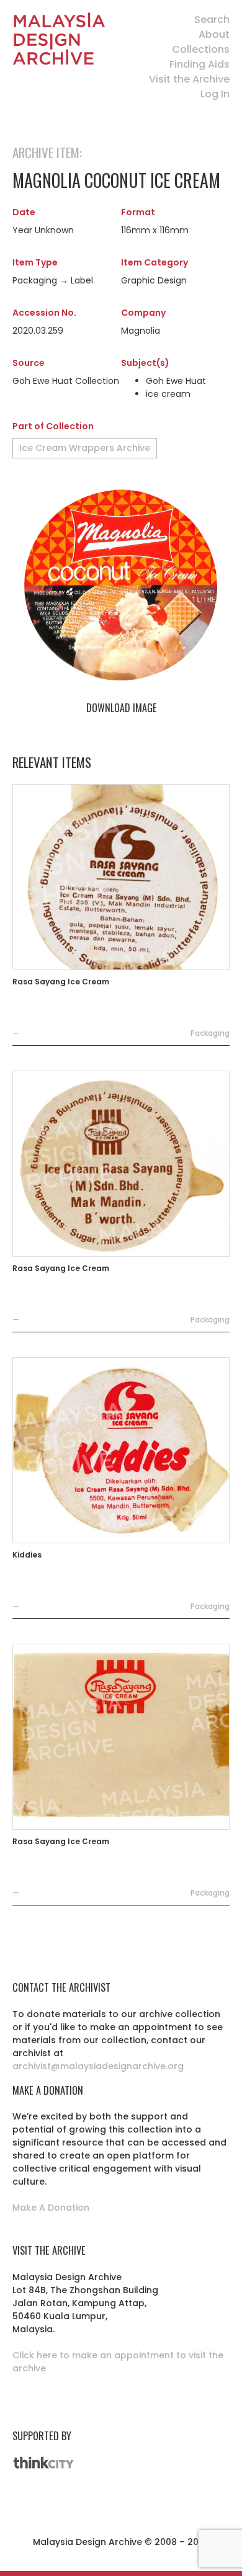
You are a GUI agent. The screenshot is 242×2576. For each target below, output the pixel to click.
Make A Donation (51, 2208)
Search (212, 20)
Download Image (121, 708)
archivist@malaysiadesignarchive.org (98, 2066)
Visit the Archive (189, 79)
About (214, 34)
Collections (201, 49)
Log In (215, 94)
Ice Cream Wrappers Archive (85, 448)
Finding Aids (199, 64)
